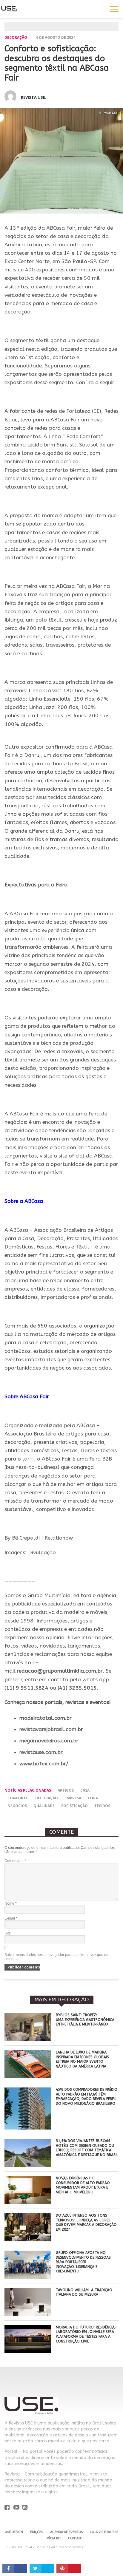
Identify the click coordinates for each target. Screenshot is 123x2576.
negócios (17, 1806)
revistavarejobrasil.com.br (51, 1729)
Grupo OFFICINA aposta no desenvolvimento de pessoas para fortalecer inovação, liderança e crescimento (83, 2262)
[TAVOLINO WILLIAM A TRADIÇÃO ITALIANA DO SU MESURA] (28, 2314)
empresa (73, 1798)
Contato (75, 2538)
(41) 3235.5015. (78, 1688)
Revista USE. (34, 97)
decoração (47, 1798)
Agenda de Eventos (66, 2532)
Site (8, 1933)
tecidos (102, 1806)
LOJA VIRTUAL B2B (104, 2532)
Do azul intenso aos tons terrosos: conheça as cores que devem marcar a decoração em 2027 (86, 2222)
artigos (66, 1790)
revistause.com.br (41, 1752)
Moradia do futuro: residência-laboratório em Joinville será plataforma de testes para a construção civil (86, 2334)
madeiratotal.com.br (46, 1718)
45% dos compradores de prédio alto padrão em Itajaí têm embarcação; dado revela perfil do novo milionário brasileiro (87, 2097)
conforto (18, 1798)
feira (93, 1798)
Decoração (16, 37)
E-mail (11, 1918)
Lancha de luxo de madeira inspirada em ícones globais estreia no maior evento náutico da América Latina (82, 2059)
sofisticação (74, 1806)
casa (85, 1790)
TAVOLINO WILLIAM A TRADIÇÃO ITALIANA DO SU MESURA (84, 2292)
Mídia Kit (54, 2538)
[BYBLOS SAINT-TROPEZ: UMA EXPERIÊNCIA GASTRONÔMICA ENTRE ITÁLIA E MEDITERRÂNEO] (28, 2039)
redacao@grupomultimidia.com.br (60, 1671)
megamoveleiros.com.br (49, 1741)
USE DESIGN (14, 2532)
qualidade (44, 1806)
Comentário (15, 1861)
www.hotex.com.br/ (44, 1764)
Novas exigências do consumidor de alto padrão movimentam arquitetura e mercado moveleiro (83, 2185)
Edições (37, 2532)
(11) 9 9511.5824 (26, 1688)
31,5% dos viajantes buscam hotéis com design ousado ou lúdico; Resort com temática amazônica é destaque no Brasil (87, 2148)
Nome (11, 1903)
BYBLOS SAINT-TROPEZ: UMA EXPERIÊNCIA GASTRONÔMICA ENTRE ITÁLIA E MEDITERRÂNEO (85, 2020)
